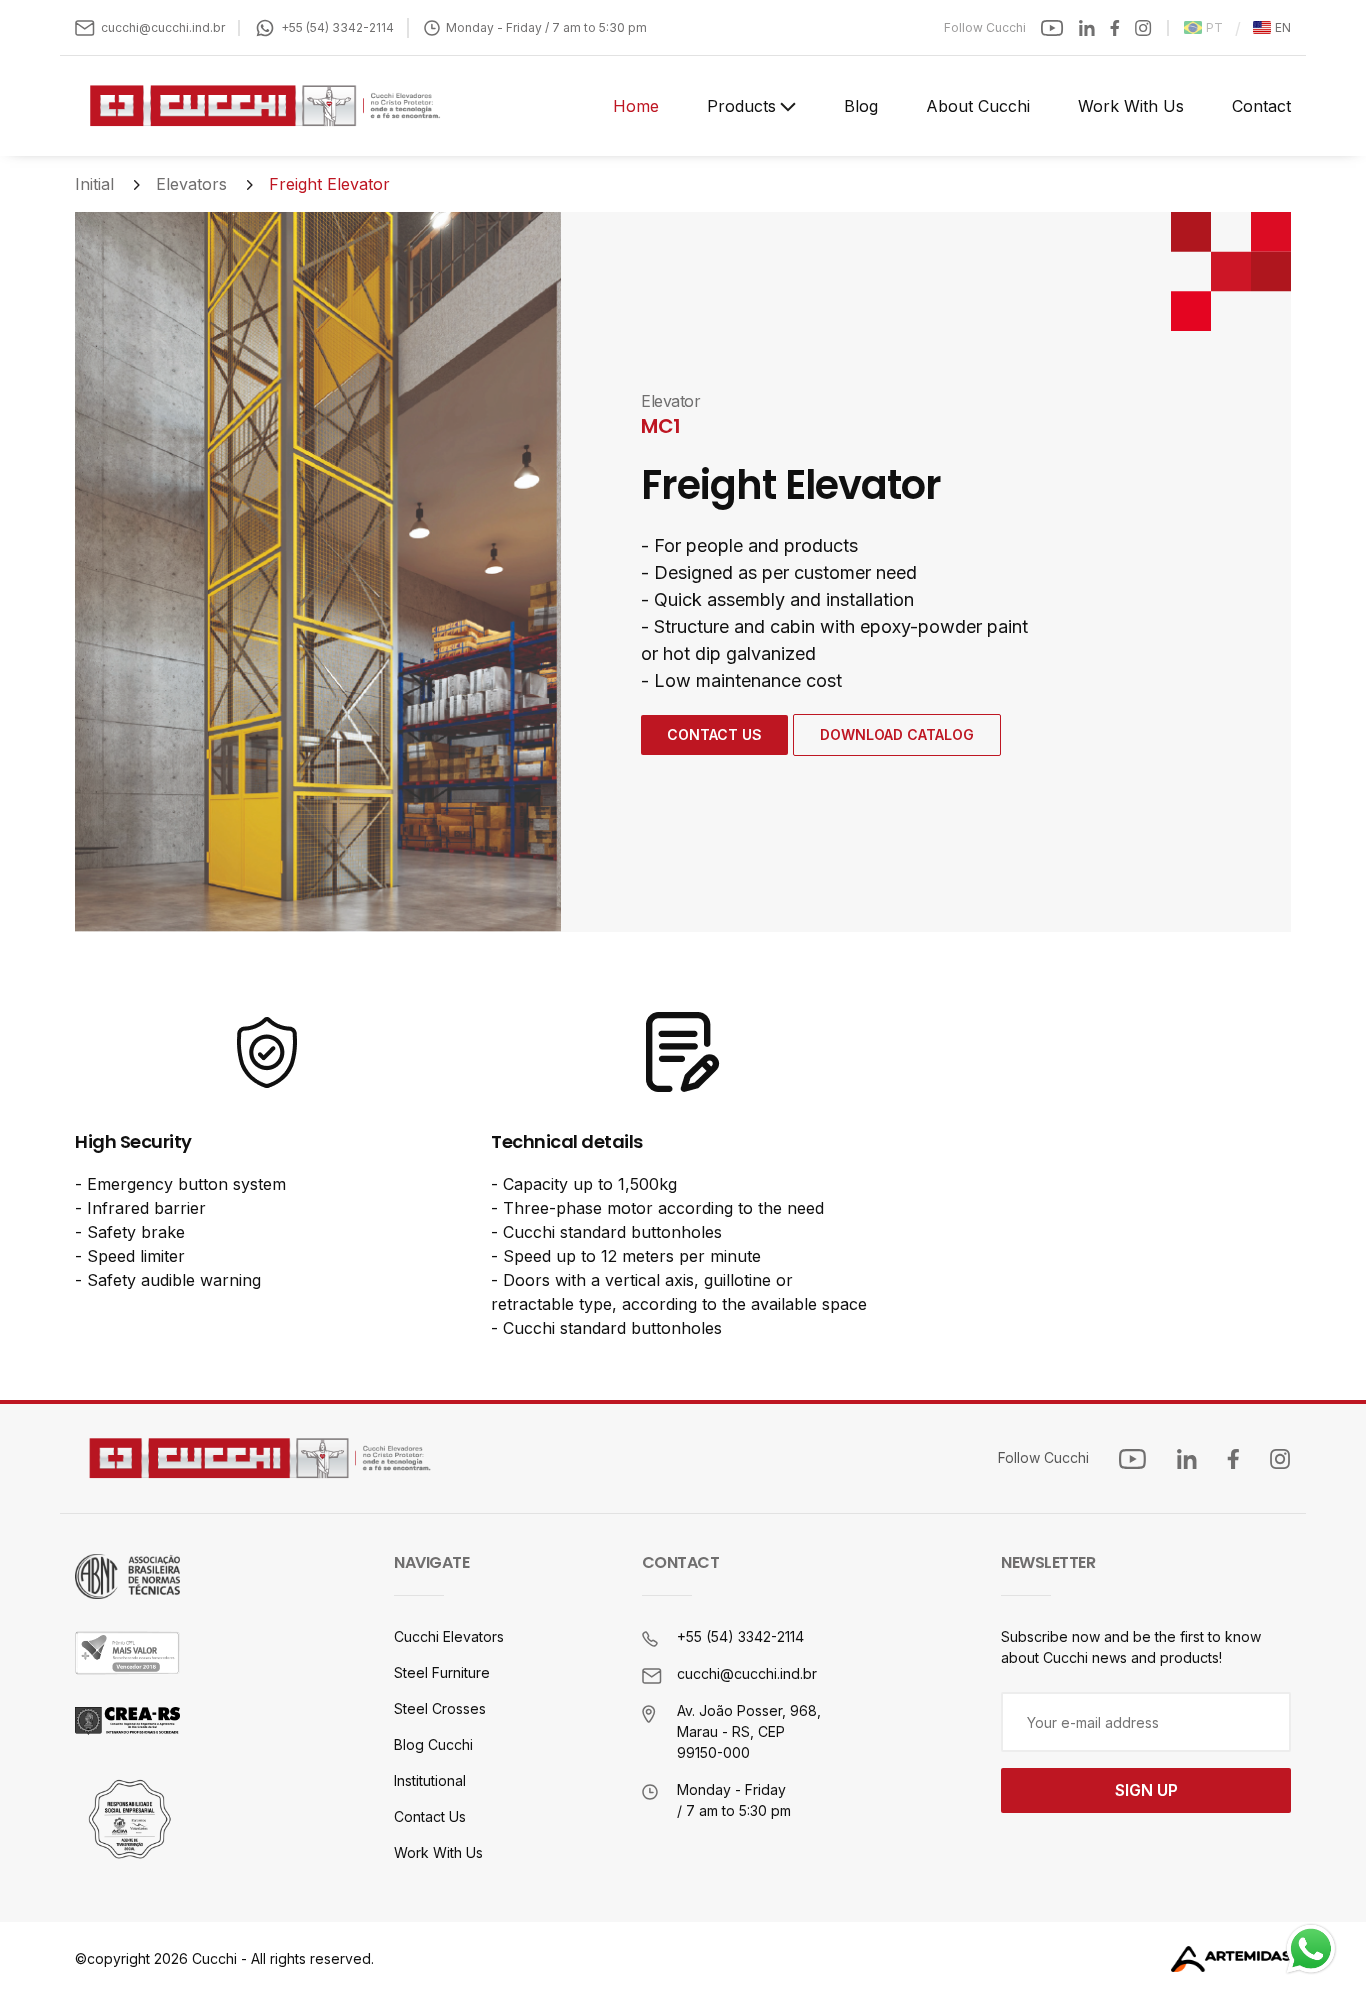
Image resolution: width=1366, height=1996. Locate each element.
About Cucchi (978, 106)
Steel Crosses (440, 1708)
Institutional (430, 1780)
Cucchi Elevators (449, 1636)
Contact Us (714, 734)
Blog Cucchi (433, 1744)
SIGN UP (1146, 1790)
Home (636, 106)
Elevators (191, 184)
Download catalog (897, 734)
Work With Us (1131, 106)
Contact (1261, 106)
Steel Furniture (442, 1672)
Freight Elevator (329, 184)
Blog (861, 106)
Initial (94, 184)
